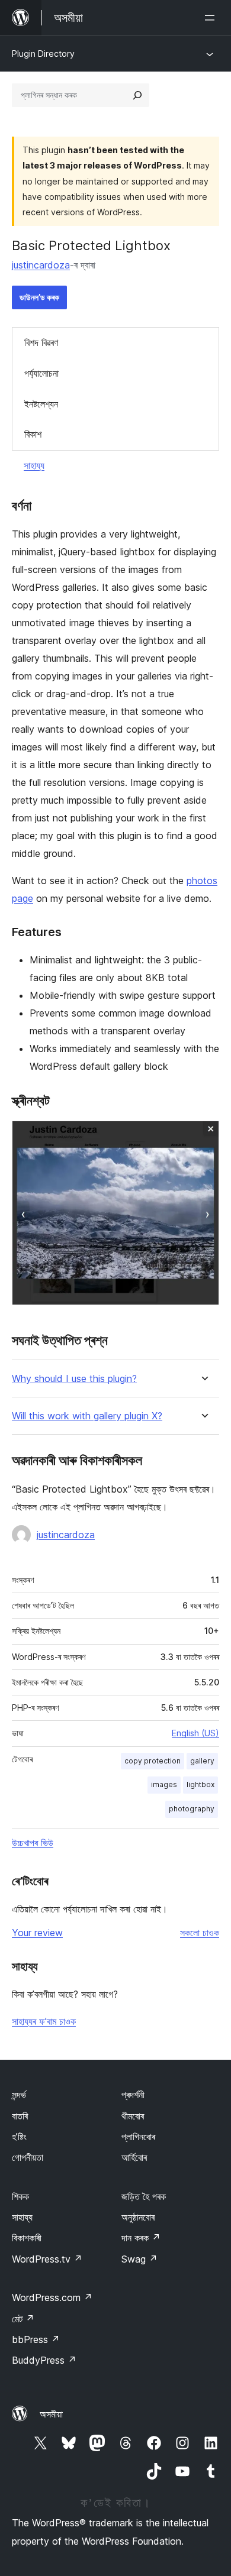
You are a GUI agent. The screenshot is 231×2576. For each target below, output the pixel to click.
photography (192, 1809)
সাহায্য (34, 465)
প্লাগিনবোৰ (138, 2137)
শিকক (20, 2196)
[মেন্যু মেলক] (212, 18)
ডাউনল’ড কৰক (39, 297)
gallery (202, 1761)
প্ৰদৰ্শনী (133, 2095)
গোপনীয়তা (28, 2157)
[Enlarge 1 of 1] (203, 1137)
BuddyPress (44, 2360)
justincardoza (41, 265)
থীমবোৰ (133, 2116)
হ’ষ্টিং (19, 2137)
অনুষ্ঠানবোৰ (138, 2217)
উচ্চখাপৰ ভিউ (33, 1843)
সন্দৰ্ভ (19, 2095)
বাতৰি (20, 2116)
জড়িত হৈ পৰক (144, 2196)
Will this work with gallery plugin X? (87, 1416)
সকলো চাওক (200, 1933)
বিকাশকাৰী (27, 2238)
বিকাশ (33, 434)
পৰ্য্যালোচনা (41, 373)
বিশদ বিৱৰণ (41, 342)
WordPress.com (52, 2297)
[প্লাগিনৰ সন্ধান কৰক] (137, 95)
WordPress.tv (47, 2259)
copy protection (153, 1761)
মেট (23, 2319)
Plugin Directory (43, 54)
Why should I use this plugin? (74, 1379)
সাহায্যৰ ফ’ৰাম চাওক (44, 2021)
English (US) (195, 1733)
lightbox (200, 1784)
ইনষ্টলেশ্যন (41, 404)
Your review (37, 1933)
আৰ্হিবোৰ (134, 2157)
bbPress (36, 2339)
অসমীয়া (51, 2414)
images (164, 1784)
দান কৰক (141, 2238)
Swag (139, 2259)
